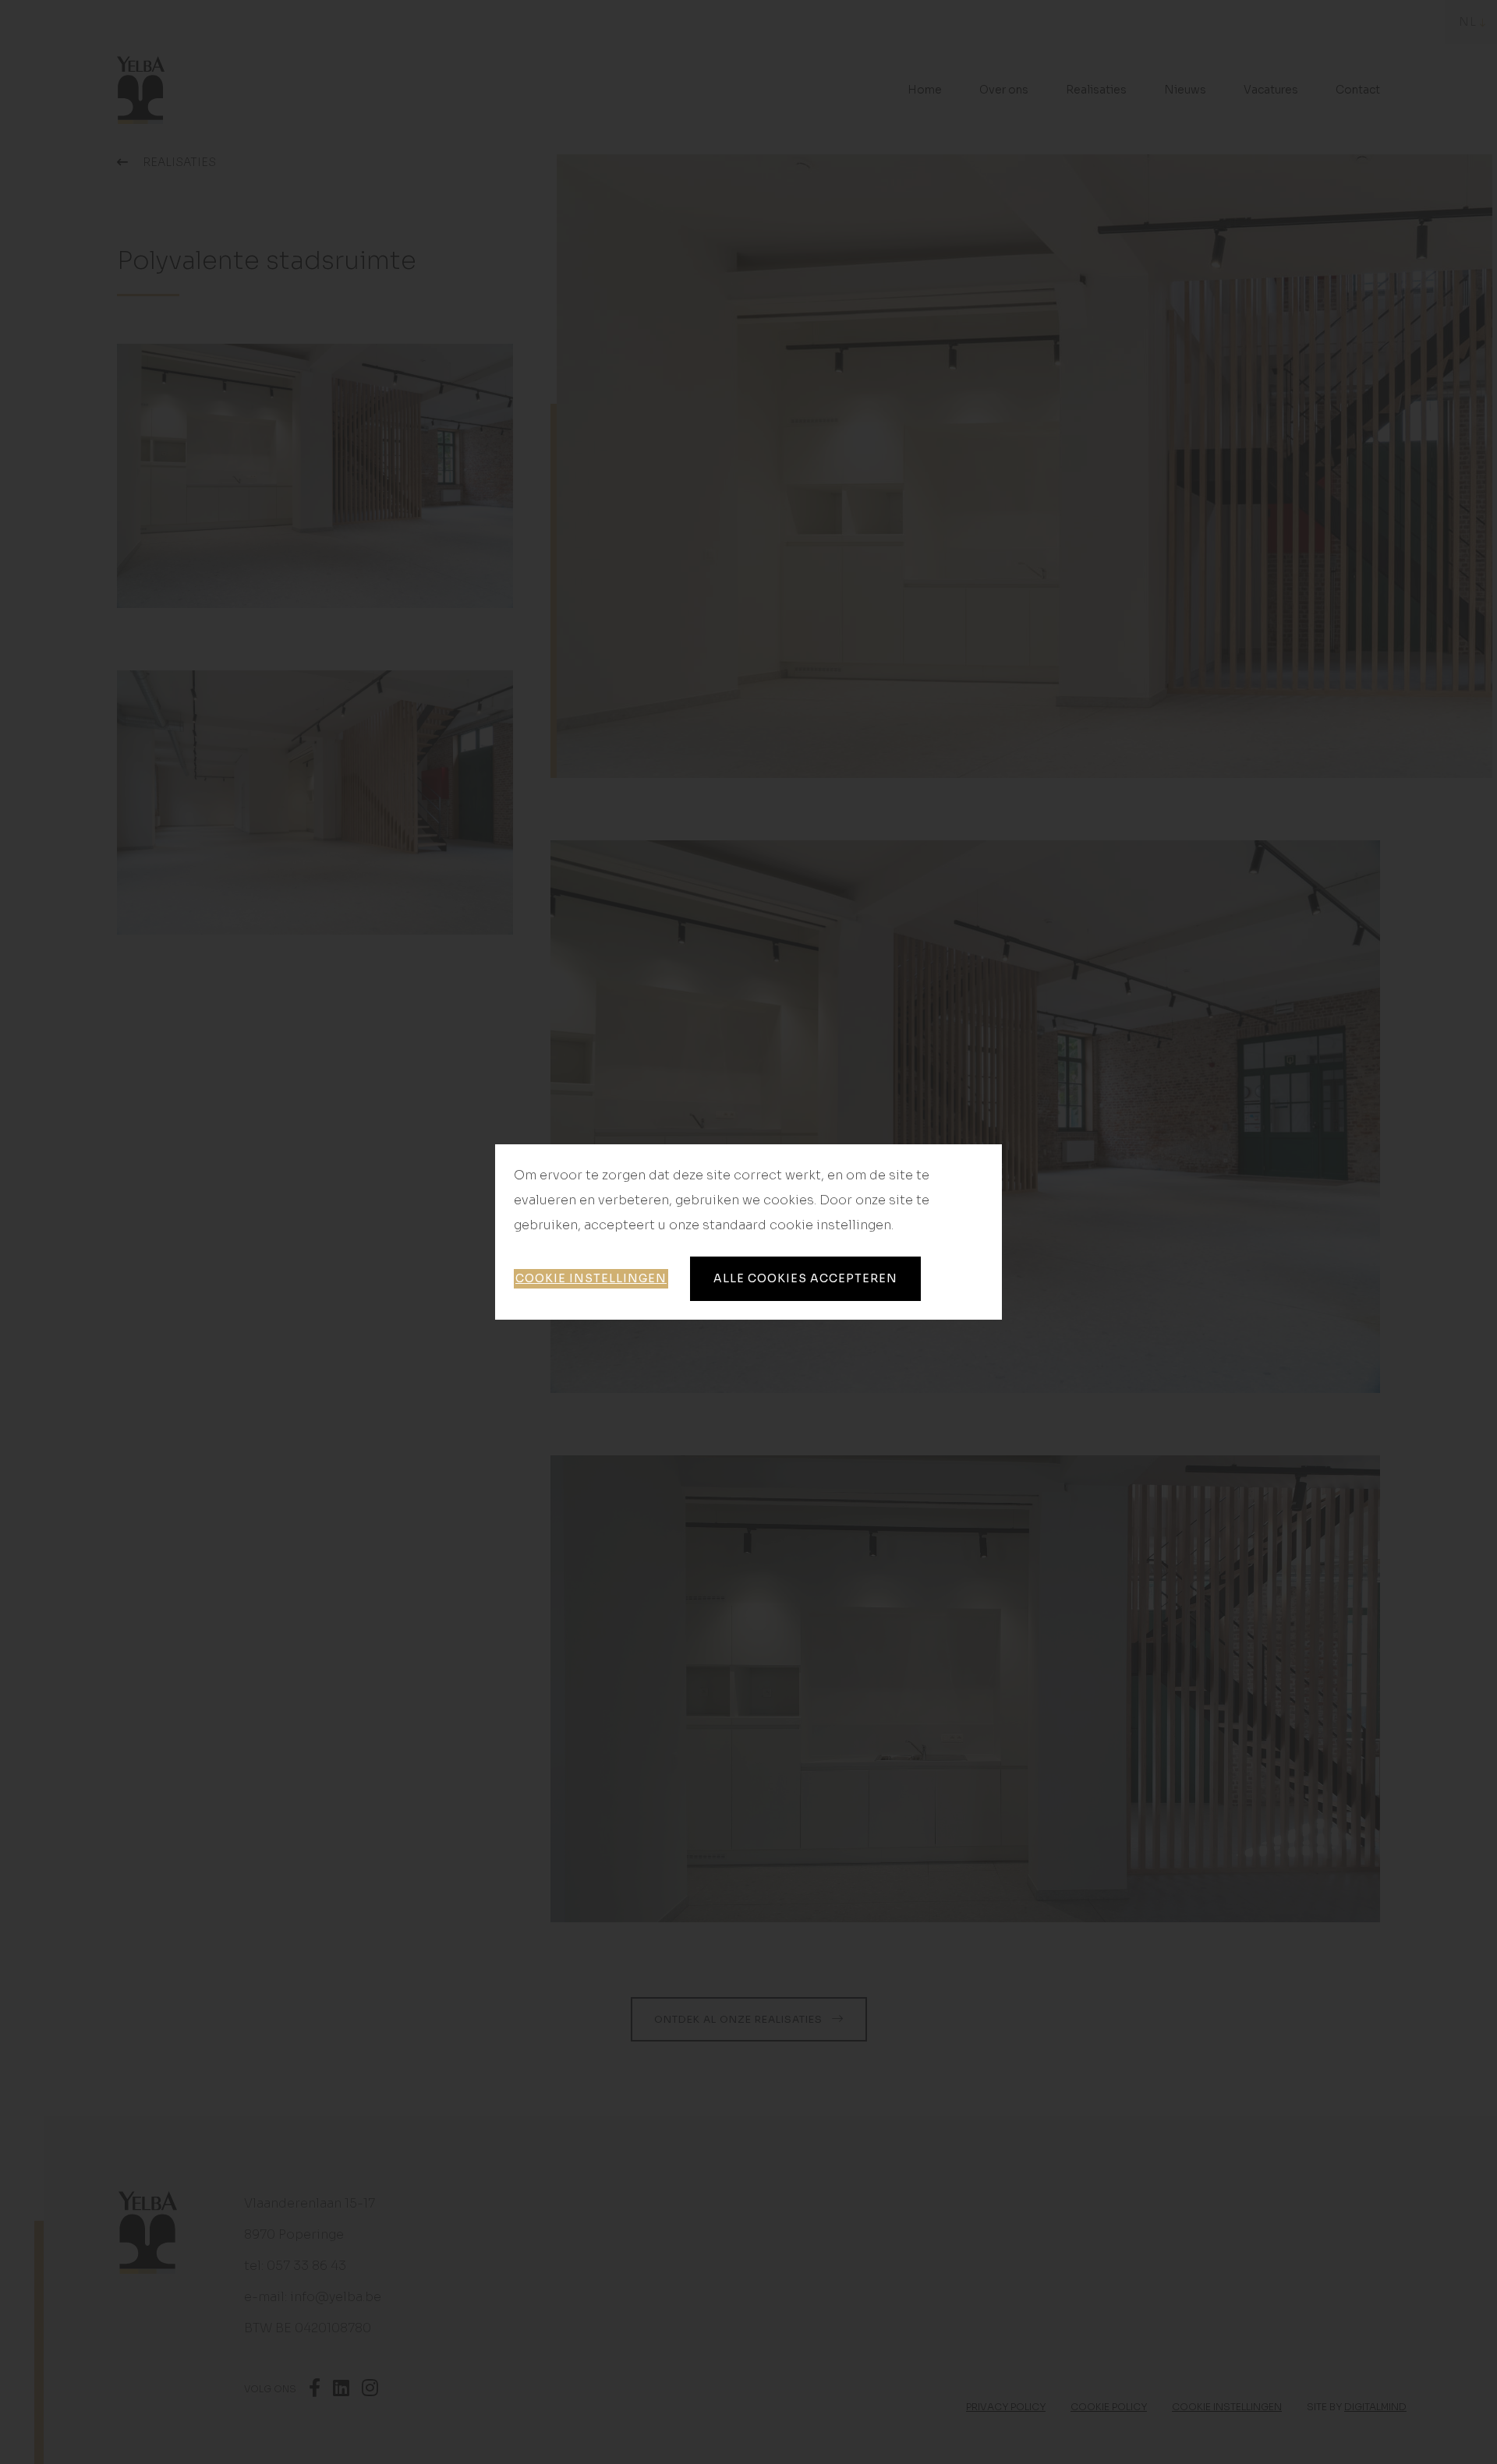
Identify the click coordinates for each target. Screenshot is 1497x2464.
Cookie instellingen (591, 1278)
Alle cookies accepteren (805, 1278)
